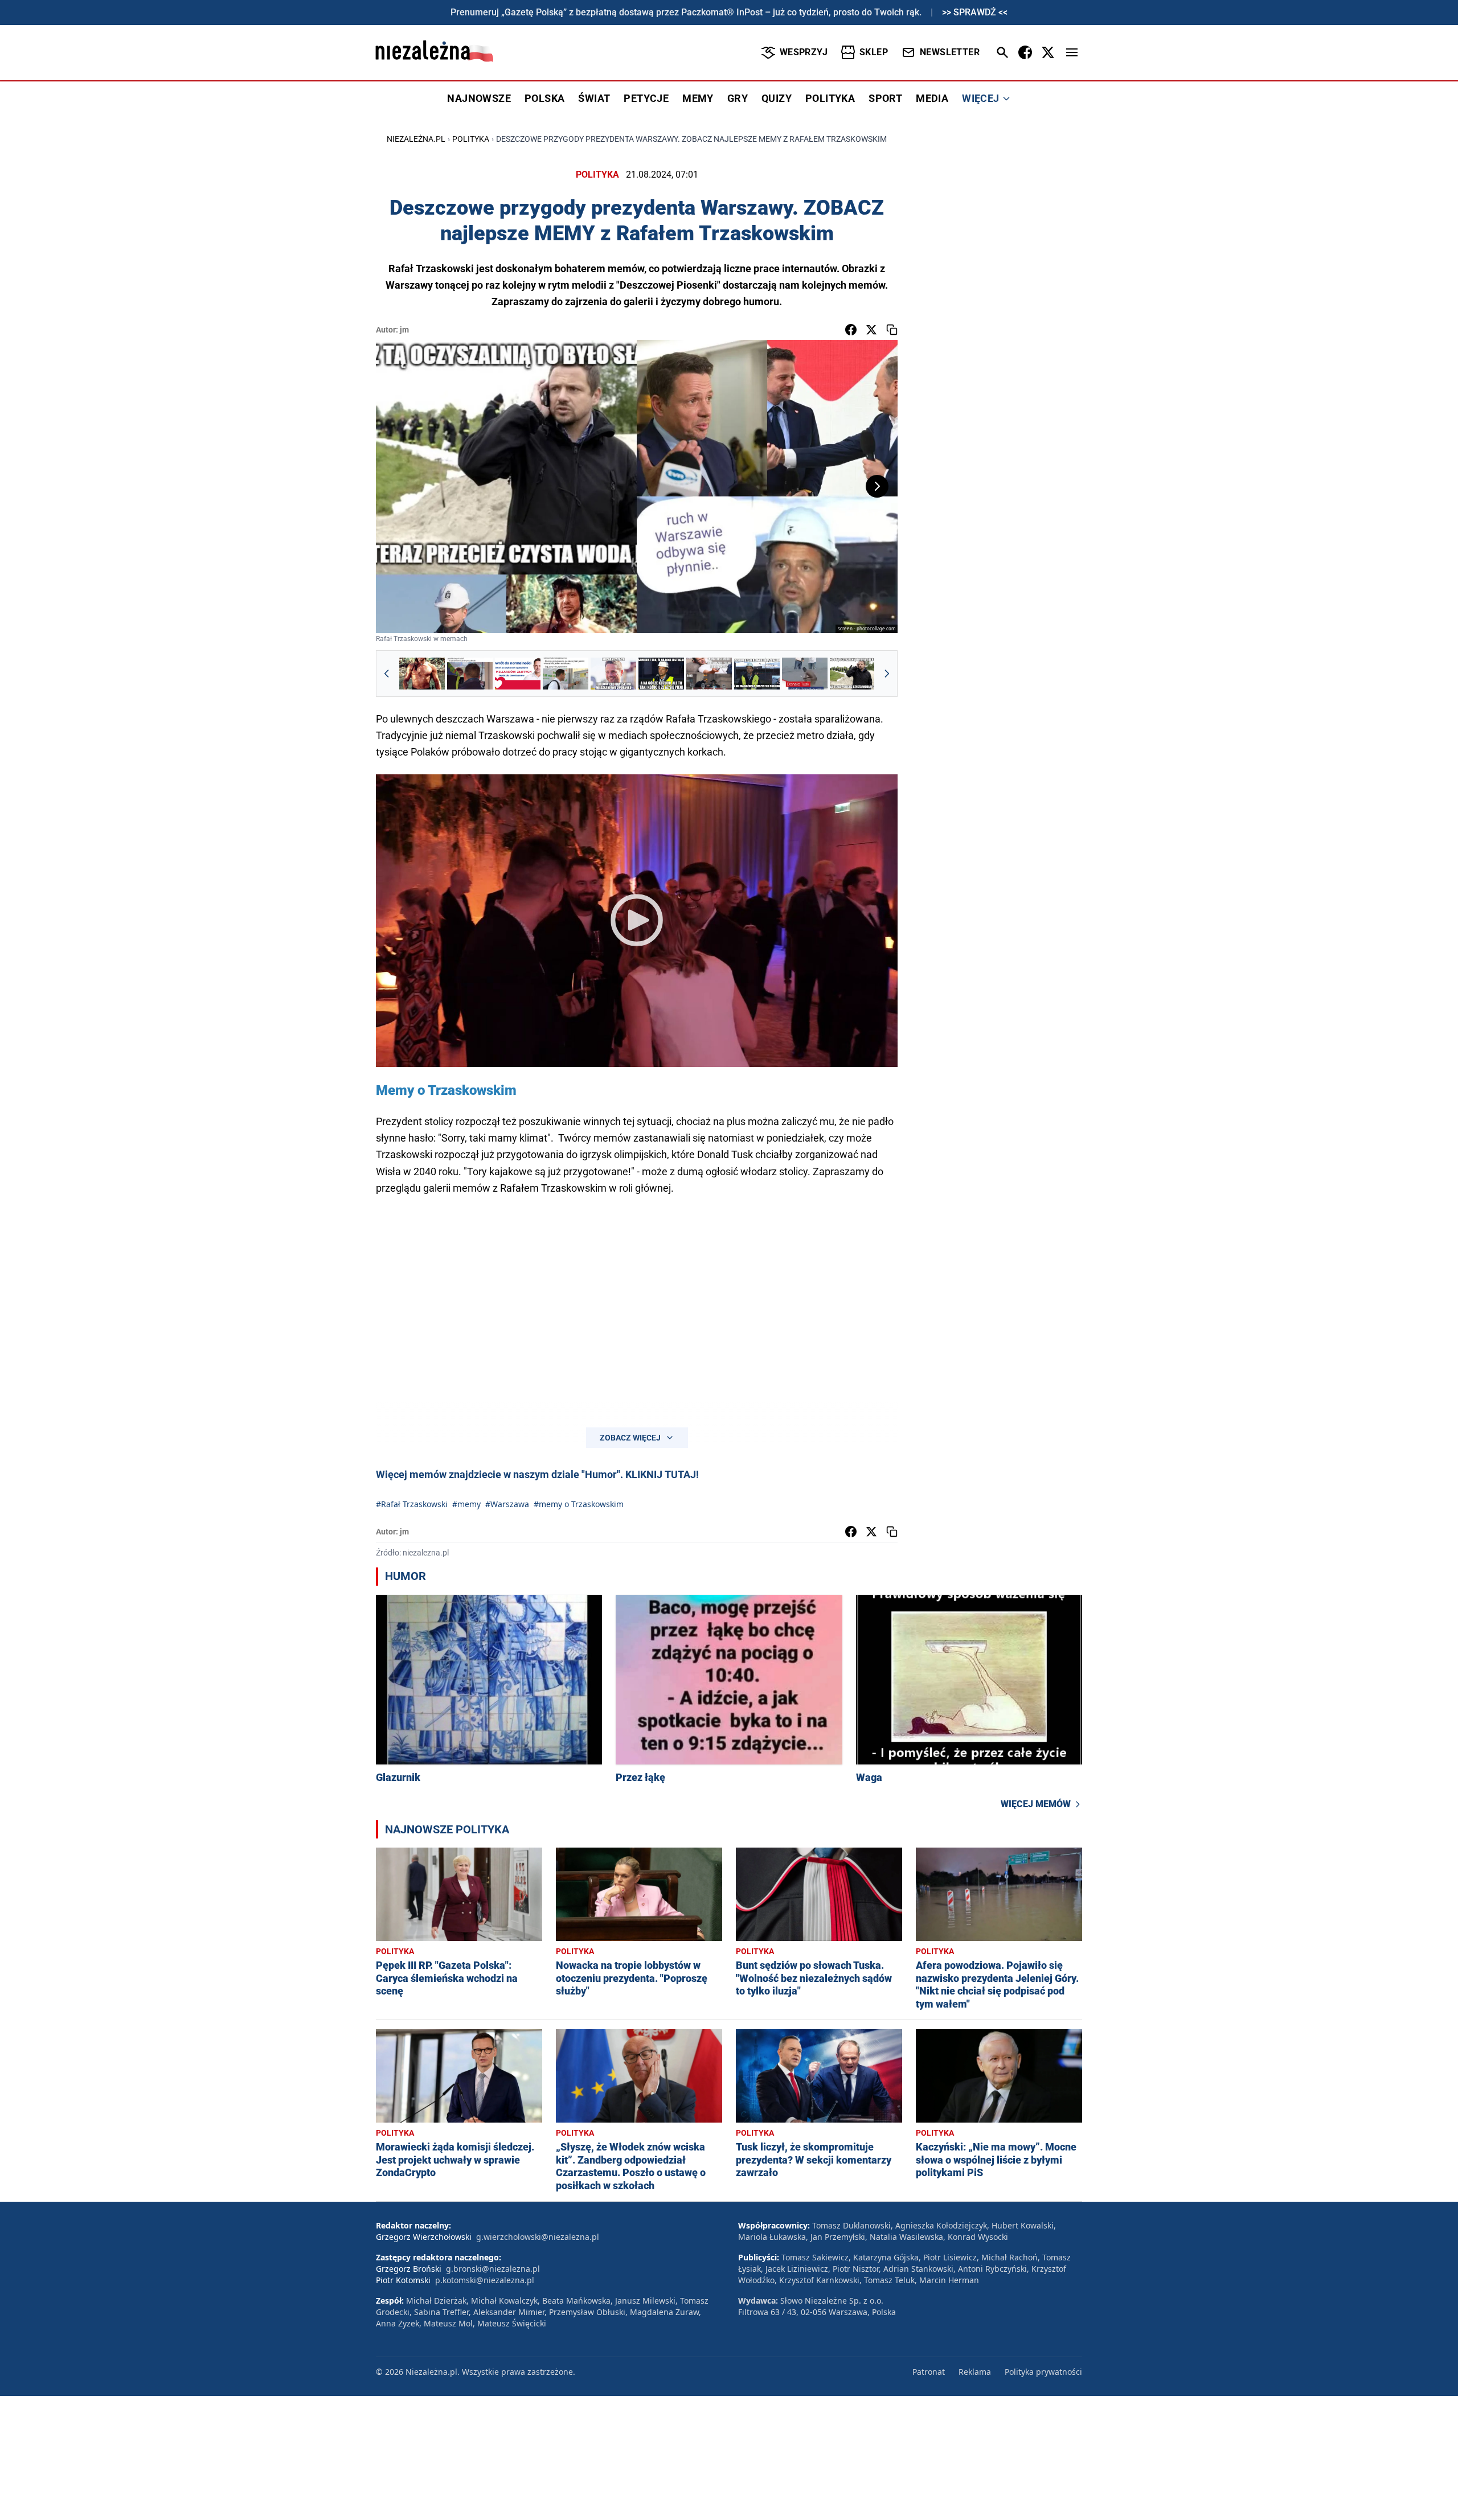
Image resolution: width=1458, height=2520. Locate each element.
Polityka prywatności (1043, 2372)
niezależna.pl (416, 139)
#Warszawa (507, 1504)
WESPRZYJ (804, 52)
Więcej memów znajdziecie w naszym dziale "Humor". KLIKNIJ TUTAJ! (537, 1474)
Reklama (975, 2372)
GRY (738, 98)
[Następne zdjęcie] (877, 486)
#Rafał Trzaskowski (412, 1504)
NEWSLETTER (950, 52)
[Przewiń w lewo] (387, 674)
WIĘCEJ (980, 98)
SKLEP (874, 52)
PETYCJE (646, 98)
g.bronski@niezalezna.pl (493, 2269)
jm (404, 330)
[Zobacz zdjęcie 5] (613, 674)
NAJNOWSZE (479, 98)
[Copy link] (892, 330)
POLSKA (544, 98)
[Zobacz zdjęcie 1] (422, 674)
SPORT (885, 98)
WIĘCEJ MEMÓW (1036, 1804)
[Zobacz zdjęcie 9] (805, 674)
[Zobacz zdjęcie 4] (566, 674)
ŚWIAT (594, 98)
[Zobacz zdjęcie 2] (470, 674)
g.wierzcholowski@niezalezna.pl (538, 2237)
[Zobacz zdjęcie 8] (757, 674)
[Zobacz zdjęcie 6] (661, 674)
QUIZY (777, 98)
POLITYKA (830, 98)
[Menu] (1072, 52)
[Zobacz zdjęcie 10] (853, 674)
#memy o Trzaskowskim (579, 1504)
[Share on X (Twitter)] (871, 330)
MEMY (698, 98)
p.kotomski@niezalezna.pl (485, 2280)
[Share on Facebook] (851, 330)
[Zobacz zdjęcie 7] (709, 674)
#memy (466, 1504)
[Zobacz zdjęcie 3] (518, 674)
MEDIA (932, 98)
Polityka (471, 139)
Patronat (929, 2372)
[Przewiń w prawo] (887, 674)
